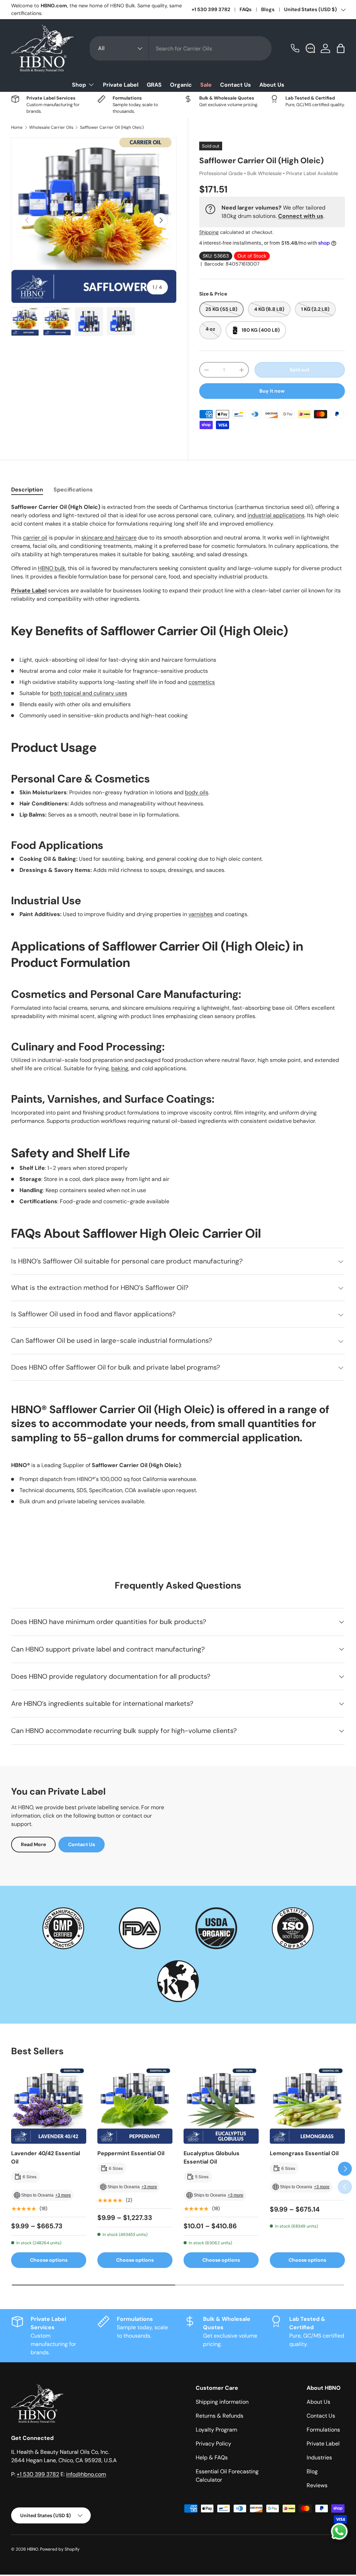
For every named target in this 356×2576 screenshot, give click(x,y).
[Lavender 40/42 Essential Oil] (49, 2106)
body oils (197, 792)
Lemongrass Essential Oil (304, 2153)
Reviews (317, 2485)
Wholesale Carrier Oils (51, 127)
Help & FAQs (212, 2457)
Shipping (209, 232)
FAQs (246, 9)
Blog (312, 2471)
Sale (206, 85)
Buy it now (272, 391)
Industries (319, 2457)
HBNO (33, 2549)
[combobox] (181, 48)
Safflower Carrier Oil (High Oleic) (112, 127)
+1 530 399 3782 (211, 9)
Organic (181, 85)
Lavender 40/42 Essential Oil (46, 2157)
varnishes (201, 914)
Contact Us (236, 85)
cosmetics (202, 682)
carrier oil (35, 538)
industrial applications (276, 515)
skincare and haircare (109, 538)
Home (17, 127)
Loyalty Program (216, 2430)
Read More (33, 1844)
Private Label (121, 85)
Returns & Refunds (220, 2416)
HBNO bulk (52, 568)
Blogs (268, 9)
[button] (341, 48)
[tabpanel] (178, 1011)
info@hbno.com (86, 2474)
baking (120, 1068)
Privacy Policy (213, 2444)
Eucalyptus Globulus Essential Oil (212, 2157)
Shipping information (222, 2402)
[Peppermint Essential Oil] (135, 2106)
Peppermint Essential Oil (131, 2153)
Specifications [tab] (73, 490)
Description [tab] (27, 490)
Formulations (323, 2430)
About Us (272, 85)
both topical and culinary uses (89, 693)
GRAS (154, 85)
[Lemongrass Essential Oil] (307, 2106)
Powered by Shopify (60, 2549)
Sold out (300, 370)
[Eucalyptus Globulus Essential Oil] (221, 2106)
